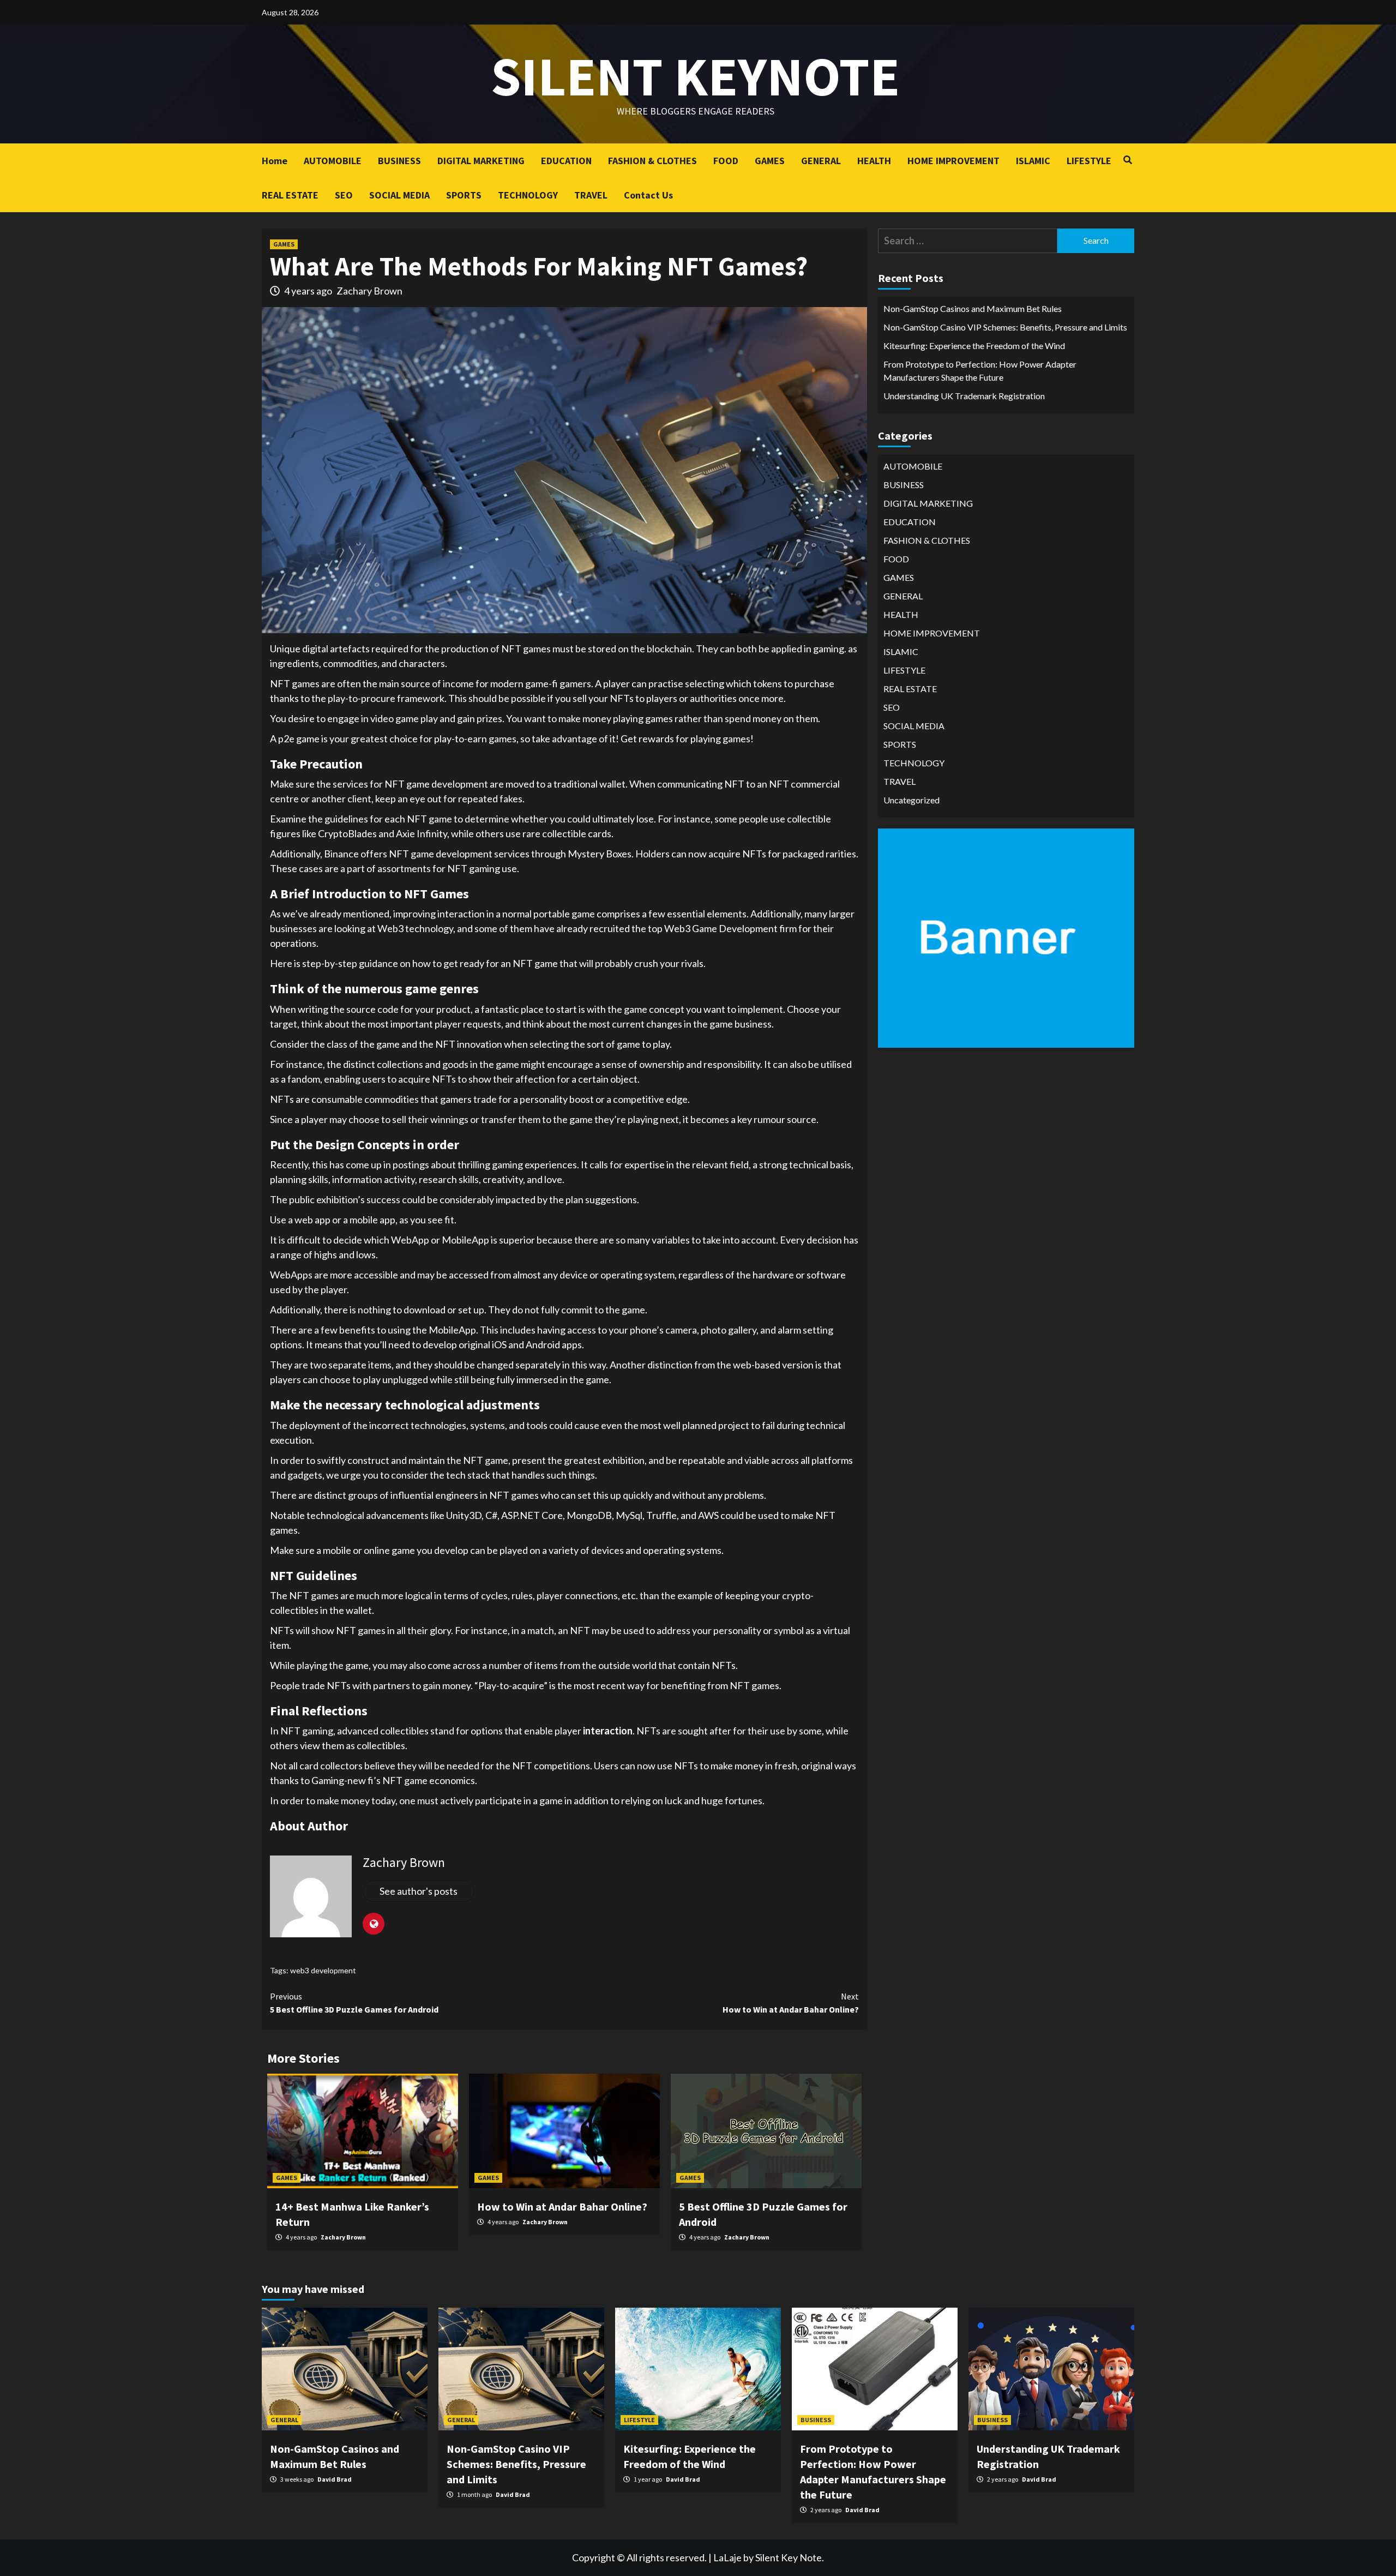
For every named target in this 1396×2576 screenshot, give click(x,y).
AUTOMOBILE (333, 161)
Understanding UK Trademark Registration (964, 396)
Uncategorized (911, 800)
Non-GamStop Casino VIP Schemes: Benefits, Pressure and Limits (1005, 327)
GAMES (770, 161)
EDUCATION (566, 161)
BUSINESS (399, 161)
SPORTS (464, 195)
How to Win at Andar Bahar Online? (791, 2003)
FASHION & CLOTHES (652, 161)
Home (275, 161)
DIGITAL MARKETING (481, 161)
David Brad (335, 2479)
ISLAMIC (1033, 161)
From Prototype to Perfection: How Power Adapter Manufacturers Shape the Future (980, 371)
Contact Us (648, 195)
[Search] (1127, 160)
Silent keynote (695, 76)
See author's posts (419, 1891)
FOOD (726, 161)
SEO (344, 195)
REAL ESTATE (290, 195)
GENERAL (821, 161)
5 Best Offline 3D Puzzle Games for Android (354, 2003)
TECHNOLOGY (528, 195)
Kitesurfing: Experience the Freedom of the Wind (974, 346)
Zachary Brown (369, 291)
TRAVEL (591, 195)
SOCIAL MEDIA (399, 195)
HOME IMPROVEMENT (953, 161)
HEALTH (874, 161)
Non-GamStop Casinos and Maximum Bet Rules (973, 308)
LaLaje (727, 2557)
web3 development (323, 1970)
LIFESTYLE (1089, 161)
